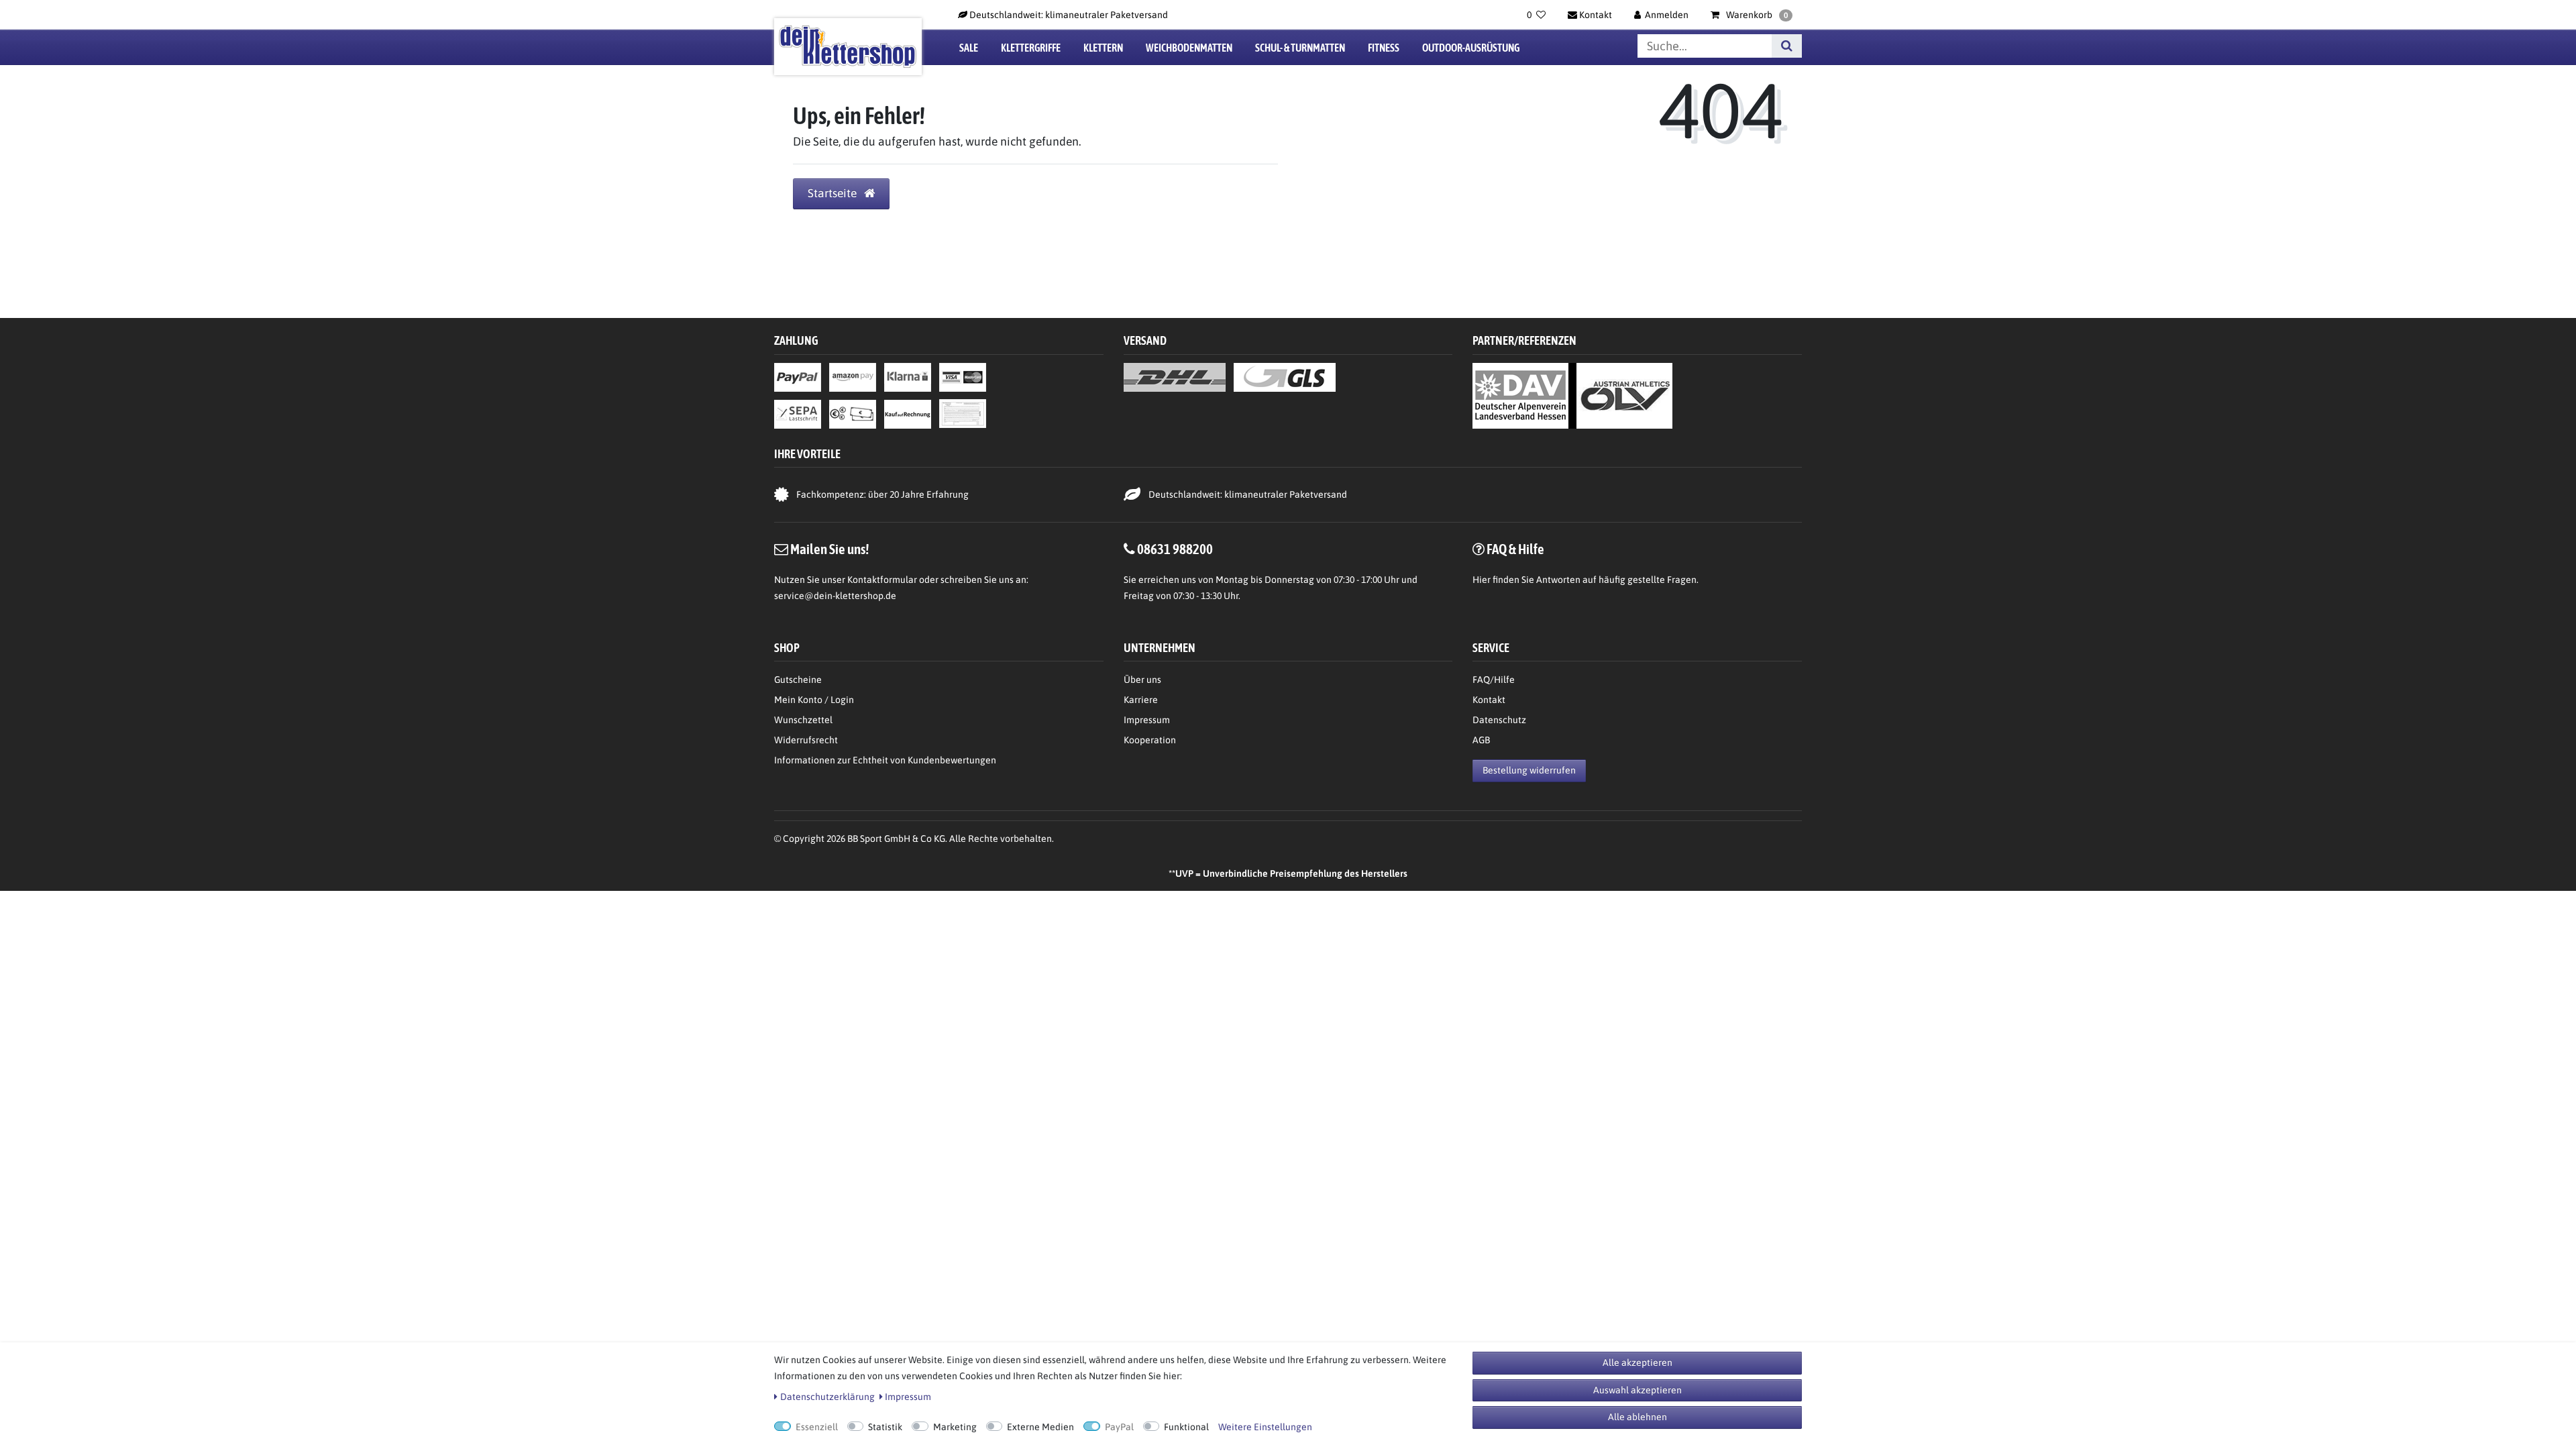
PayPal (1119, 1427)
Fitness (1384, 48)
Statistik (885, 1427)
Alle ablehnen (1638, 1417)
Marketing (955, 1427)
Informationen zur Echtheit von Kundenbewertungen (885, 760)
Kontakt (1489, 700)
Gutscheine (798, 680)
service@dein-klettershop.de (835, 596)
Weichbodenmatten (1189, 48)
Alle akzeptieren (1638, 1362)
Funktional (1186, 1427)
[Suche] (1787, 46)
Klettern (1103, 48)
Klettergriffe (1031, 48)
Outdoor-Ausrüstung (1471, 48)
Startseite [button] (834, 193)
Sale (969, 48)
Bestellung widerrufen (1529, 770)
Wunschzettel (803, 720)
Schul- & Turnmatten (1300, 48)
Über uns (1142, 680)
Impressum (1147, 720)
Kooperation (1150, 740)
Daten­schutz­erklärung (827, 1397)
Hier (1482, 580)
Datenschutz (1499, 720)
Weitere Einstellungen (1265, 1427)
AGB (1481, 740)
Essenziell (817, 1427)
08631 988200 (1175, 549)
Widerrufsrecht (806, 740)
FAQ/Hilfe (1494, 680)
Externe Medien (1040, 1427)
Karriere (1141, 700)
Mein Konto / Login (814, 700)
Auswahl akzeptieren (1638, 1390)
